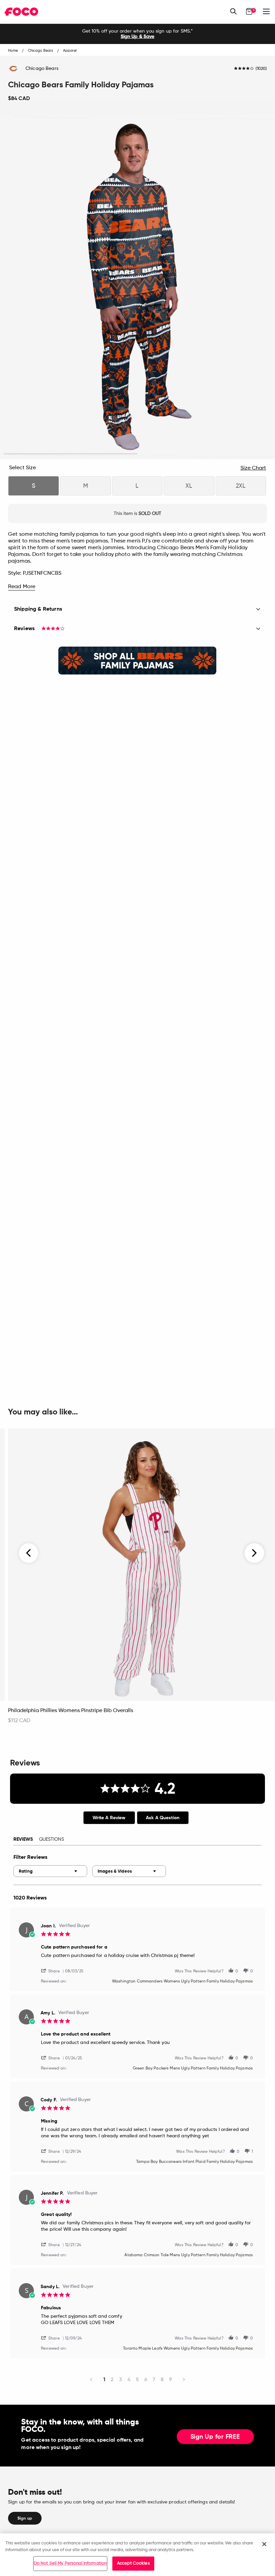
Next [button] (254, 1553)
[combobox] (50, 1871)
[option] (137, 34)
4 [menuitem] (129, 2379)
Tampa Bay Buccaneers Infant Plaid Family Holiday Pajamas (195, 2162)
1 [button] (71, 454)
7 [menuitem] (154, 2379)
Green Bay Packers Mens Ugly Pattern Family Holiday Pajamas (193, 2068)
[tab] (109, 1818)
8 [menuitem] (162, 2379)
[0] (249, 11)
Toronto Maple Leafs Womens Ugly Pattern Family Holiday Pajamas (188, 2349)
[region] (137, 2555)
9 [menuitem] (171, 2379)
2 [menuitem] (112, 2379)
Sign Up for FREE (215, 2437)
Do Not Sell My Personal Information (70, 2563)
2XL (241, 486)
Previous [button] (29, 1553)
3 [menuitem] (121, 2379)
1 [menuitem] (104, 2379)
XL (189, 486)
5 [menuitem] (137, 2379)
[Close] (264, 2544)
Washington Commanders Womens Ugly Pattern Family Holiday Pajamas (182, 1981)
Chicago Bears (42, 69)
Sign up (25, 2518)
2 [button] (205, 454)
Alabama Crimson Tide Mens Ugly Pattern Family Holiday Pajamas (189, 2255)
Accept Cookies (133, 2563)
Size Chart (253, 468)
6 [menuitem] (146, 2379)
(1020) (261, 69)
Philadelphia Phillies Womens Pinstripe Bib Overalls (71, 1711)
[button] (53, 1971)
